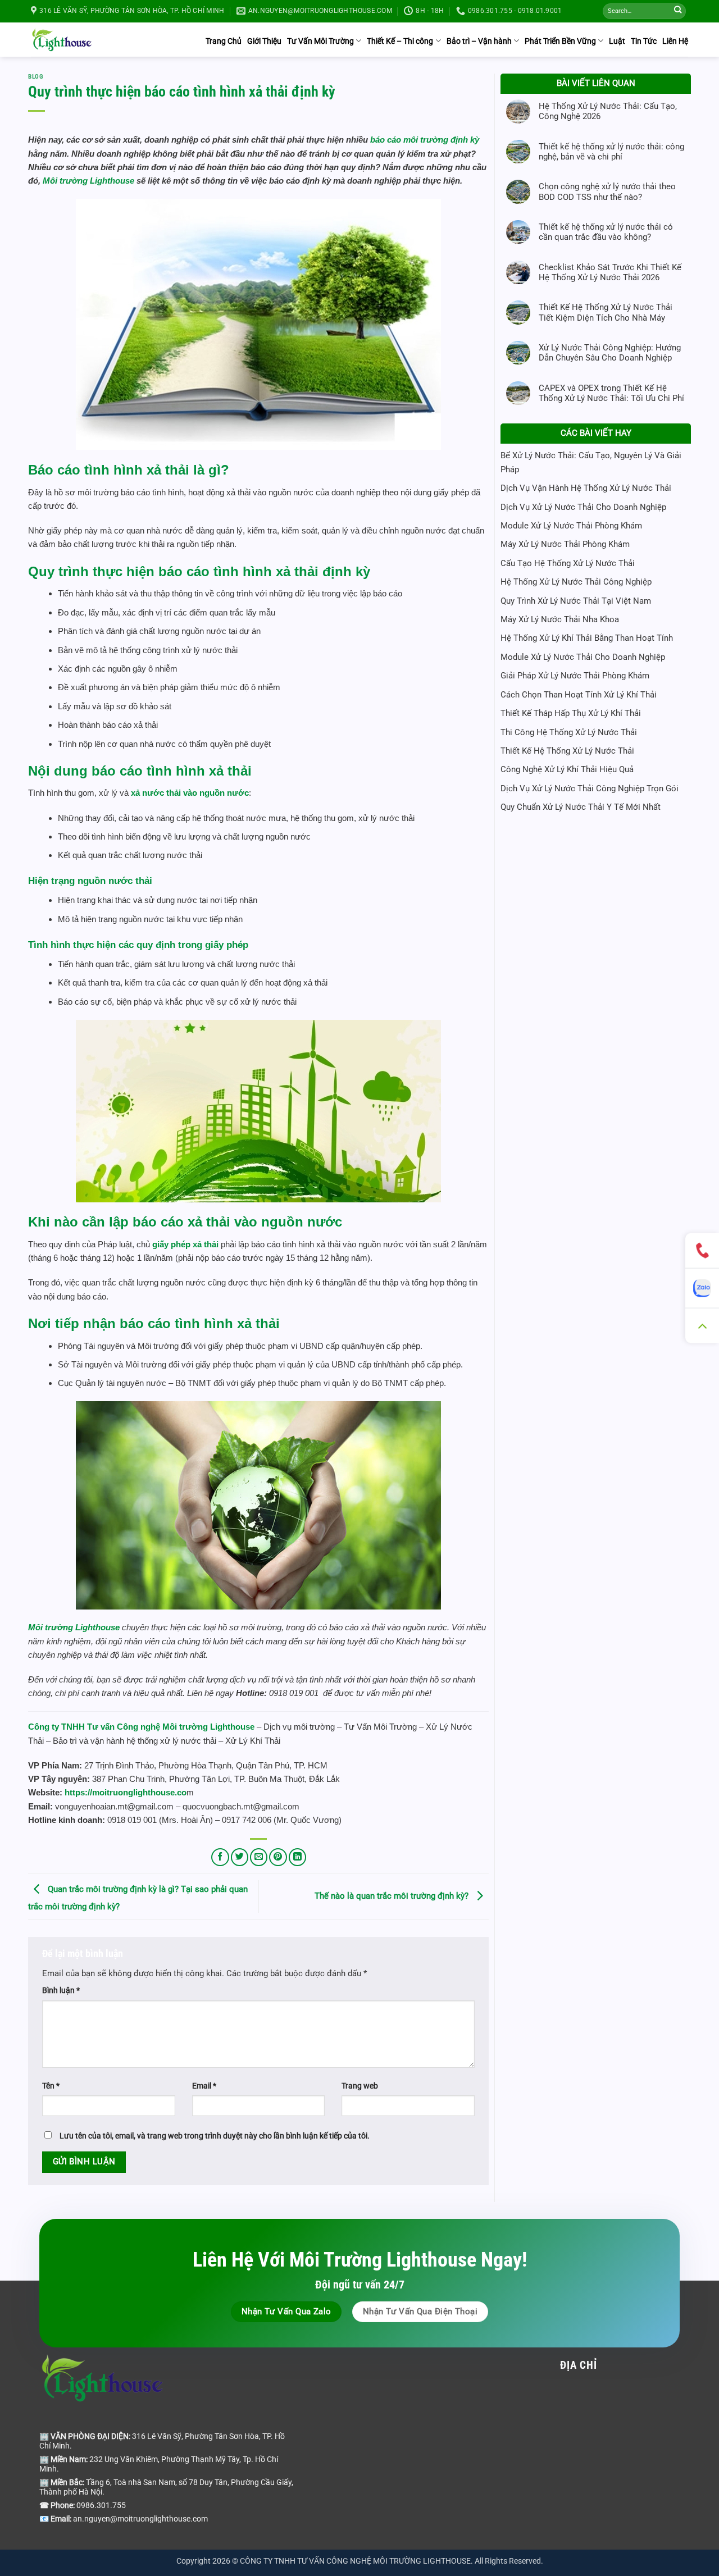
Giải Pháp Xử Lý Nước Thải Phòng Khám (575, 676)
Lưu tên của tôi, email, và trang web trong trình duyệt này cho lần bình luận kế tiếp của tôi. (215, 2136)
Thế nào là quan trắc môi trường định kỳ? (393, 1896)
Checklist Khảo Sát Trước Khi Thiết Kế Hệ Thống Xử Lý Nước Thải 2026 (610, 272)
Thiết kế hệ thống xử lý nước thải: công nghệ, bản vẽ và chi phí (611, 152)
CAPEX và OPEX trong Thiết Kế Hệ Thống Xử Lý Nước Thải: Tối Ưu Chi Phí (611, 393)
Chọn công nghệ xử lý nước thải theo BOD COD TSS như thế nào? (607, 192)
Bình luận (61, 1990)
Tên (51, 2086)
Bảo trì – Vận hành (479, 41)
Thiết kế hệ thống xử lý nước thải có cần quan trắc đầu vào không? (606, 232)
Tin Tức (644, 41)
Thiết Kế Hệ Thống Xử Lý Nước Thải (567, 751)
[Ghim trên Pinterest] (278, 1857)
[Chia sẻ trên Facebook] (220, 1857)
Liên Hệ (675, 41)
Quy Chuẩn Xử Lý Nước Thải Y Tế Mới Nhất (581, 807)
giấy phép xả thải (185, 1244)
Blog (35, 77)
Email (204, 2086)
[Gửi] (678, 12)
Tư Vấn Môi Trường (320, 41)
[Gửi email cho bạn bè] (259, 1857)
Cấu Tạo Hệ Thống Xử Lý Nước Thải (568, 563)
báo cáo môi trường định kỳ (425, 140)
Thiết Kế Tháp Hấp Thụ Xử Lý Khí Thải (571, 713)
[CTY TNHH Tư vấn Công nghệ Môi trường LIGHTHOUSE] (62, 39)
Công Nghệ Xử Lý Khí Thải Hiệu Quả (567, 769)
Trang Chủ (224, 41)
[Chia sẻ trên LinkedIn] (297, 1857)
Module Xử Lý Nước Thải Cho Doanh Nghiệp (583, 657)
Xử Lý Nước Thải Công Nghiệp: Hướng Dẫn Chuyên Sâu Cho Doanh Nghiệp (610, 353)
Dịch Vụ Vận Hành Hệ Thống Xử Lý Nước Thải (586, 488)
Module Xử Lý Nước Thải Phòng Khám (571, 526)
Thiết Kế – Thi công (400, 41)
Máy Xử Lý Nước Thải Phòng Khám (565, 544)
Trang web (360, 2086)
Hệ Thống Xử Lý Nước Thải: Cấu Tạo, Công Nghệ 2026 (608, 111)
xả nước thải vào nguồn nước (190, 793)
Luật (617, 41)
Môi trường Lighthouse (90, 181)
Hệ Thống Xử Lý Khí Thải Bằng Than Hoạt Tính (587, 638)
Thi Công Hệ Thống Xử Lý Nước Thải (569, 732)
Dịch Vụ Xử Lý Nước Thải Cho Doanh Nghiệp (583, 507)
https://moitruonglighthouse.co (126, 1792)
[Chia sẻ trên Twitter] (240, 1857)
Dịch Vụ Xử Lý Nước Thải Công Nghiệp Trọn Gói (590, 788)
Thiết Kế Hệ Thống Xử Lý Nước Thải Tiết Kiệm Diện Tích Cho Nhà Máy (606, 312)
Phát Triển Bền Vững (560, 41)
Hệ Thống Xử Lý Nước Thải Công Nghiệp (576, 582)
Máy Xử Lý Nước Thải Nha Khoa (560, 619)
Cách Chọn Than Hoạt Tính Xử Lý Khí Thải (579, 695)
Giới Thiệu (264, 41)
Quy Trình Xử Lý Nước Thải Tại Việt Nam (576, 601)
